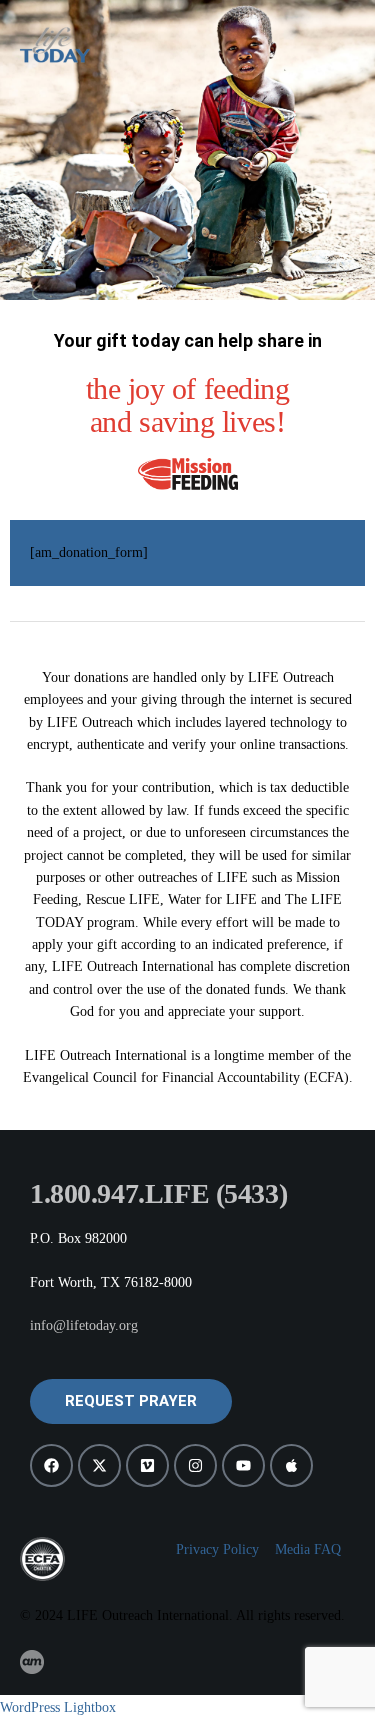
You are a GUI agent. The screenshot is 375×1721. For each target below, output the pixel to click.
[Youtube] (243, 1465)
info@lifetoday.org (84, 1325)
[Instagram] (195, 1465)
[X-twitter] (99, 1465)
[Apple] (291, 1465)
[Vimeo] (147, 1465)
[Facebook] (51, 1465)
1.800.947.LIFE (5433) (158, 1193)
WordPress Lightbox (58, 1707)
